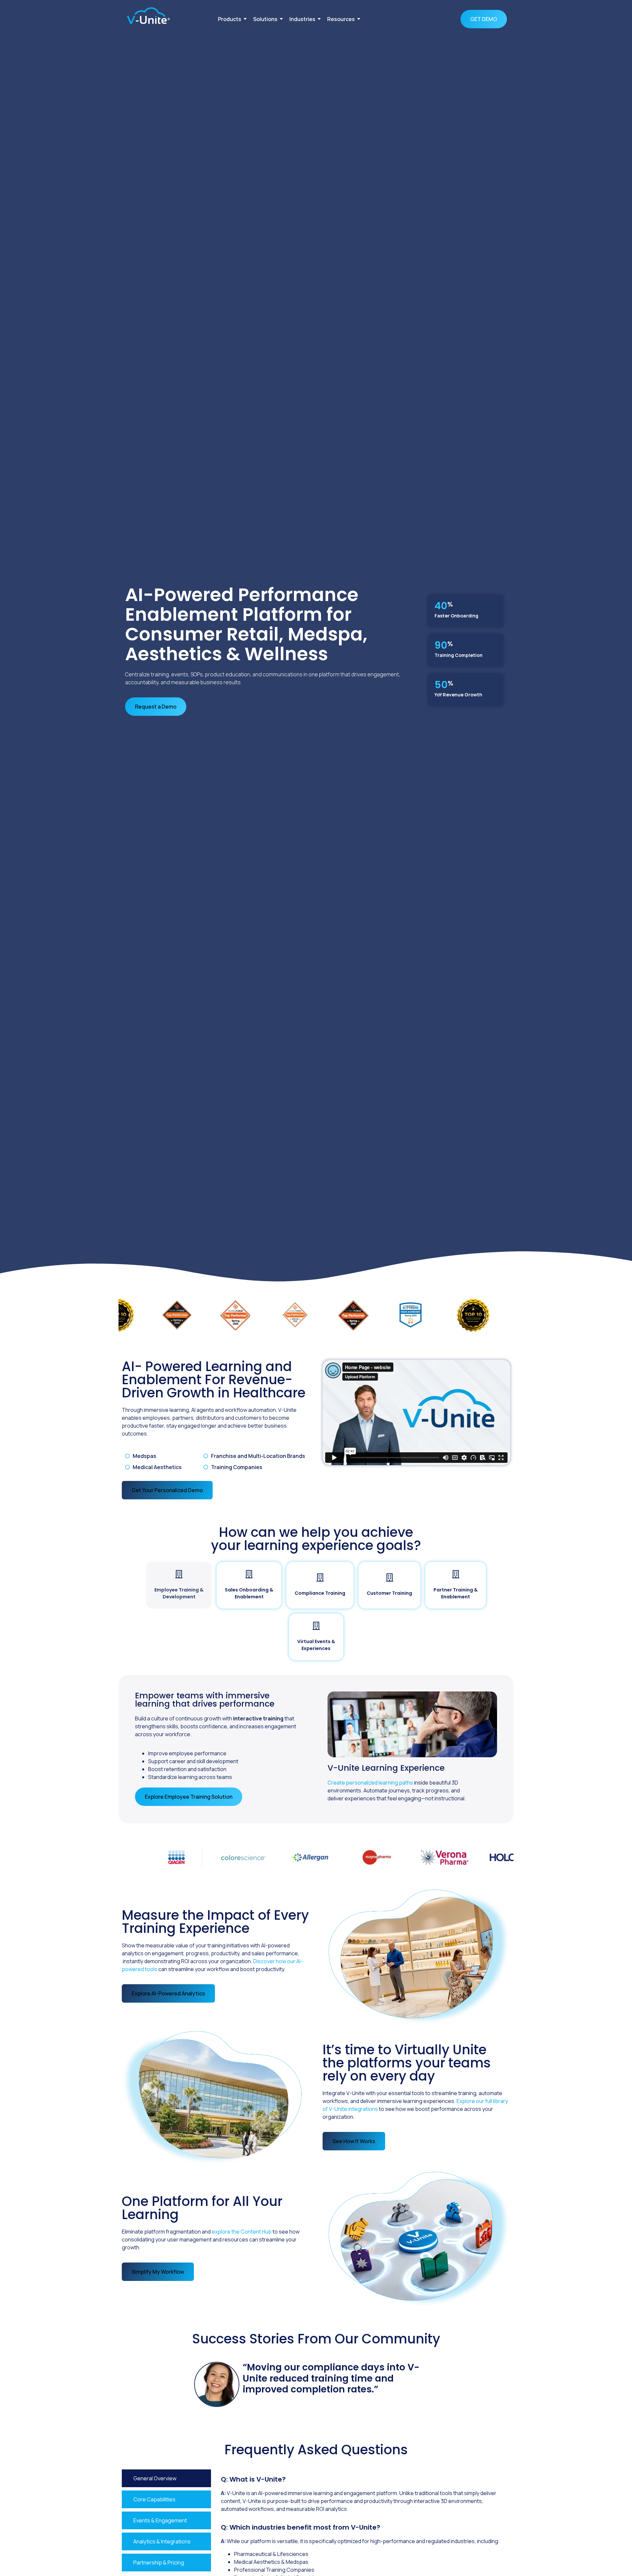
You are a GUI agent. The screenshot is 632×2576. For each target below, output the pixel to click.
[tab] (179, 1585)
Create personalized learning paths (370, 1783)
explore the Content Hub (242, 2232)
